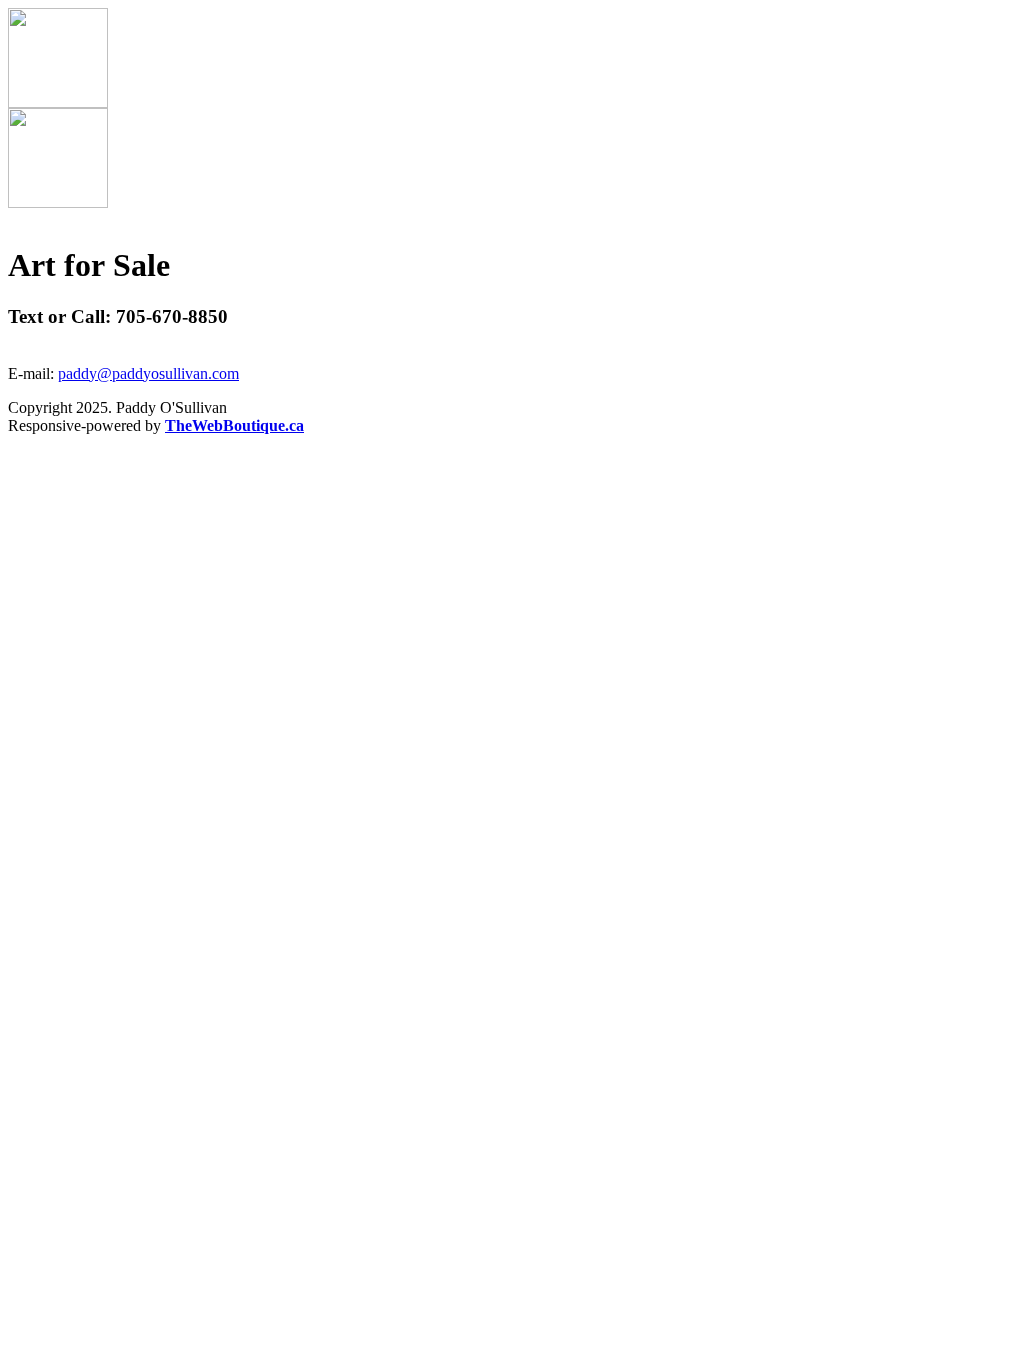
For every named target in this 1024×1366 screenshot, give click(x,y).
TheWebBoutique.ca (234, 425)
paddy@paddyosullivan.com (148, 373)
